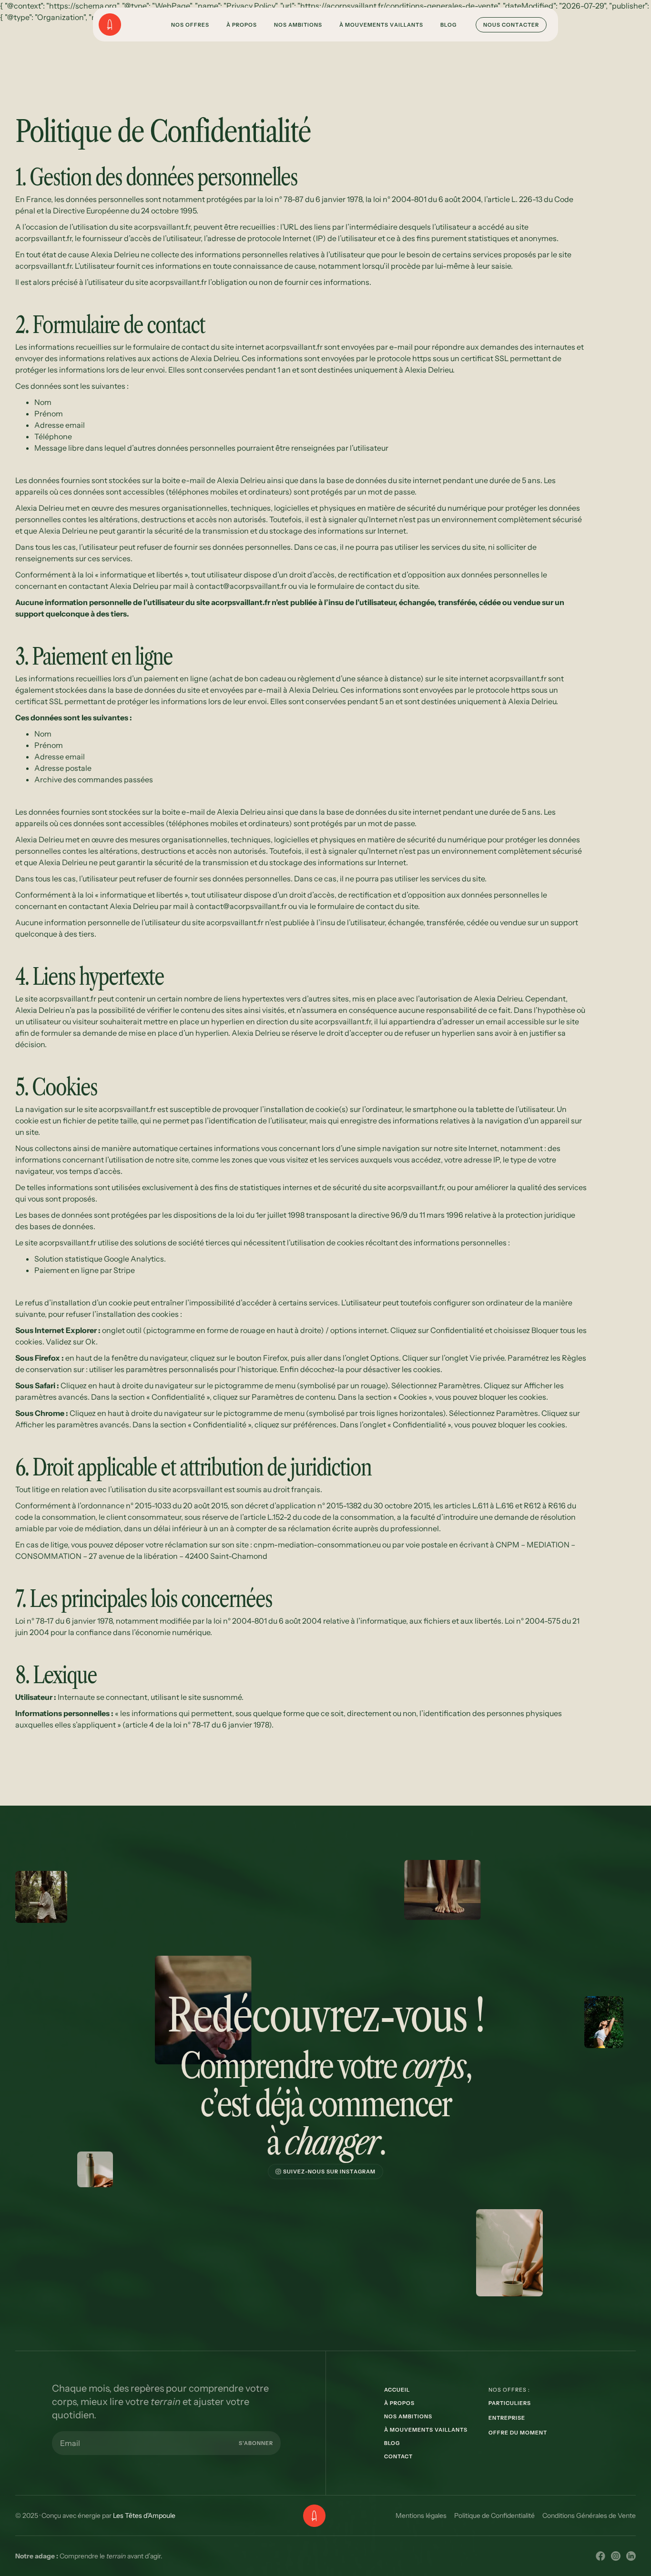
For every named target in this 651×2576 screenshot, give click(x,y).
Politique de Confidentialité (494, 2515)
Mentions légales (421, 2515)
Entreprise (507, 2418)
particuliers (510, 2403)
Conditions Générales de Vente (589, 2515)
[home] (121, 25)
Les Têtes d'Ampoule (144, 2515)
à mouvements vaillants (426, 2430)
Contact (398, 2456)
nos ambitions (408, 2416)
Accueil (397, 2390)
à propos (399, 2403)
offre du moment (518, 2433)
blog (392, 2443)
